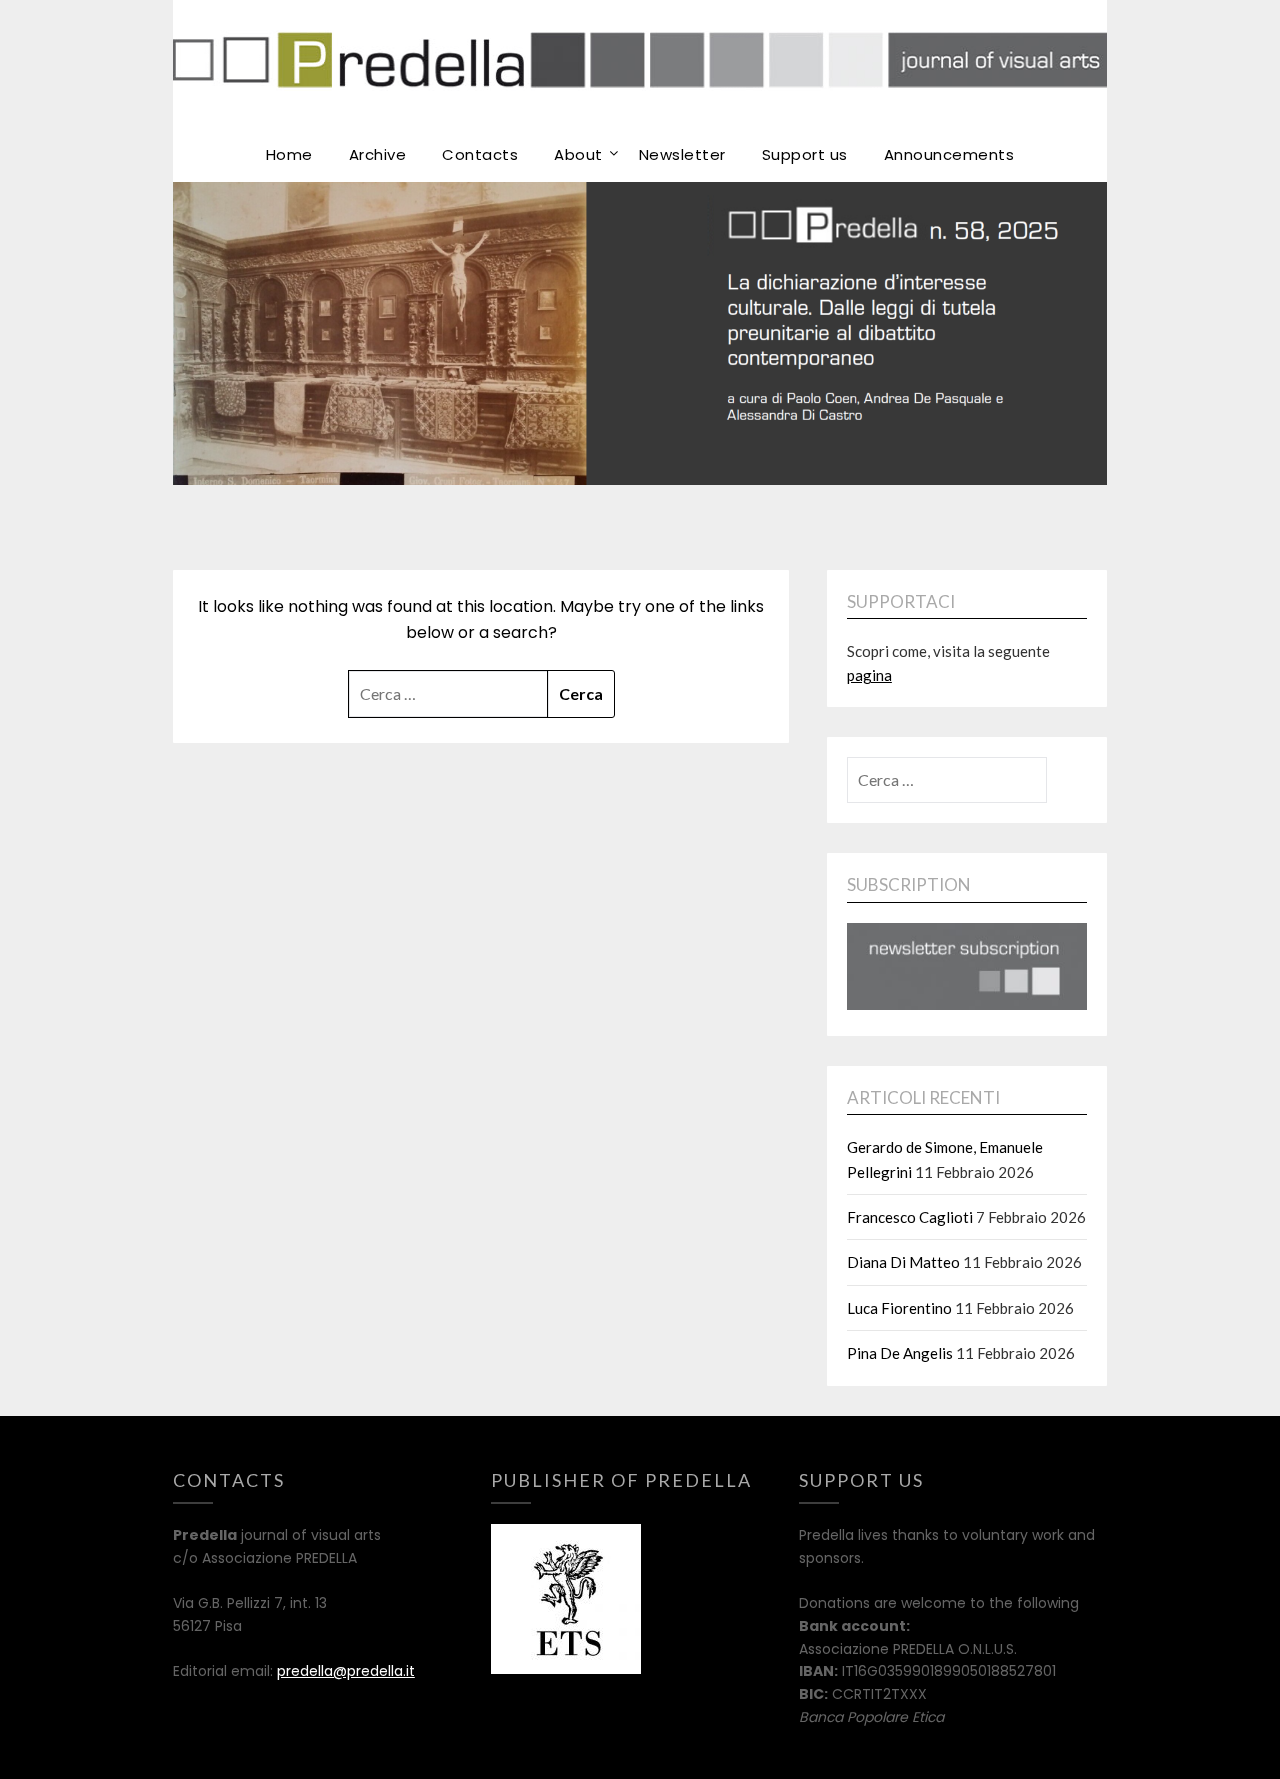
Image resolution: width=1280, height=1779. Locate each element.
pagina (869, 675)
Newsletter (682, 154)
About (578, 154)
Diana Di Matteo (903, 1262)
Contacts (480, 154)
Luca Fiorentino (899, 1308)
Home (289, 154)
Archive (378, 154)
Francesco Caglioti (910, 1217)
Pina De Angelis (900, 1353)
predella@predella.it (346, 1671)
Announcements (949, 154)
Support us (805, 154)
